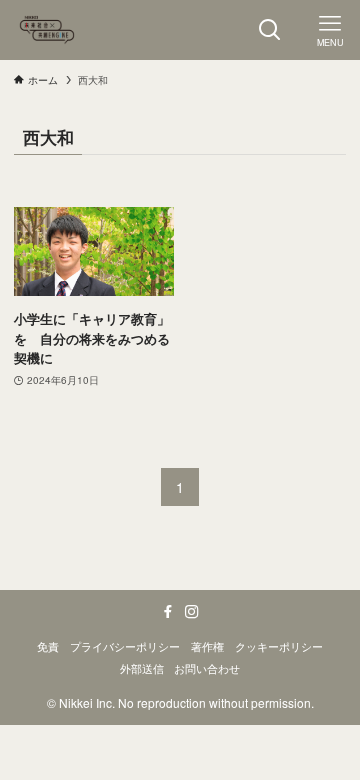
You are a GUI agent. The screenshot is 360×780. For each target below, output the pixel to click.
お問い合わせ (207, 668)
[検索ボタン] (270, 30)
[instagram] (192, 612)
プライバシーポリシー (125, 646)
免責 (48, 646)
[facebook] (168, 612)
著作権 (207, 646)
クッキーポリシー (279, 646)
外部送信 (142, 668)
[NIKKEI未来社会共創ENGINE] (47, 30)
